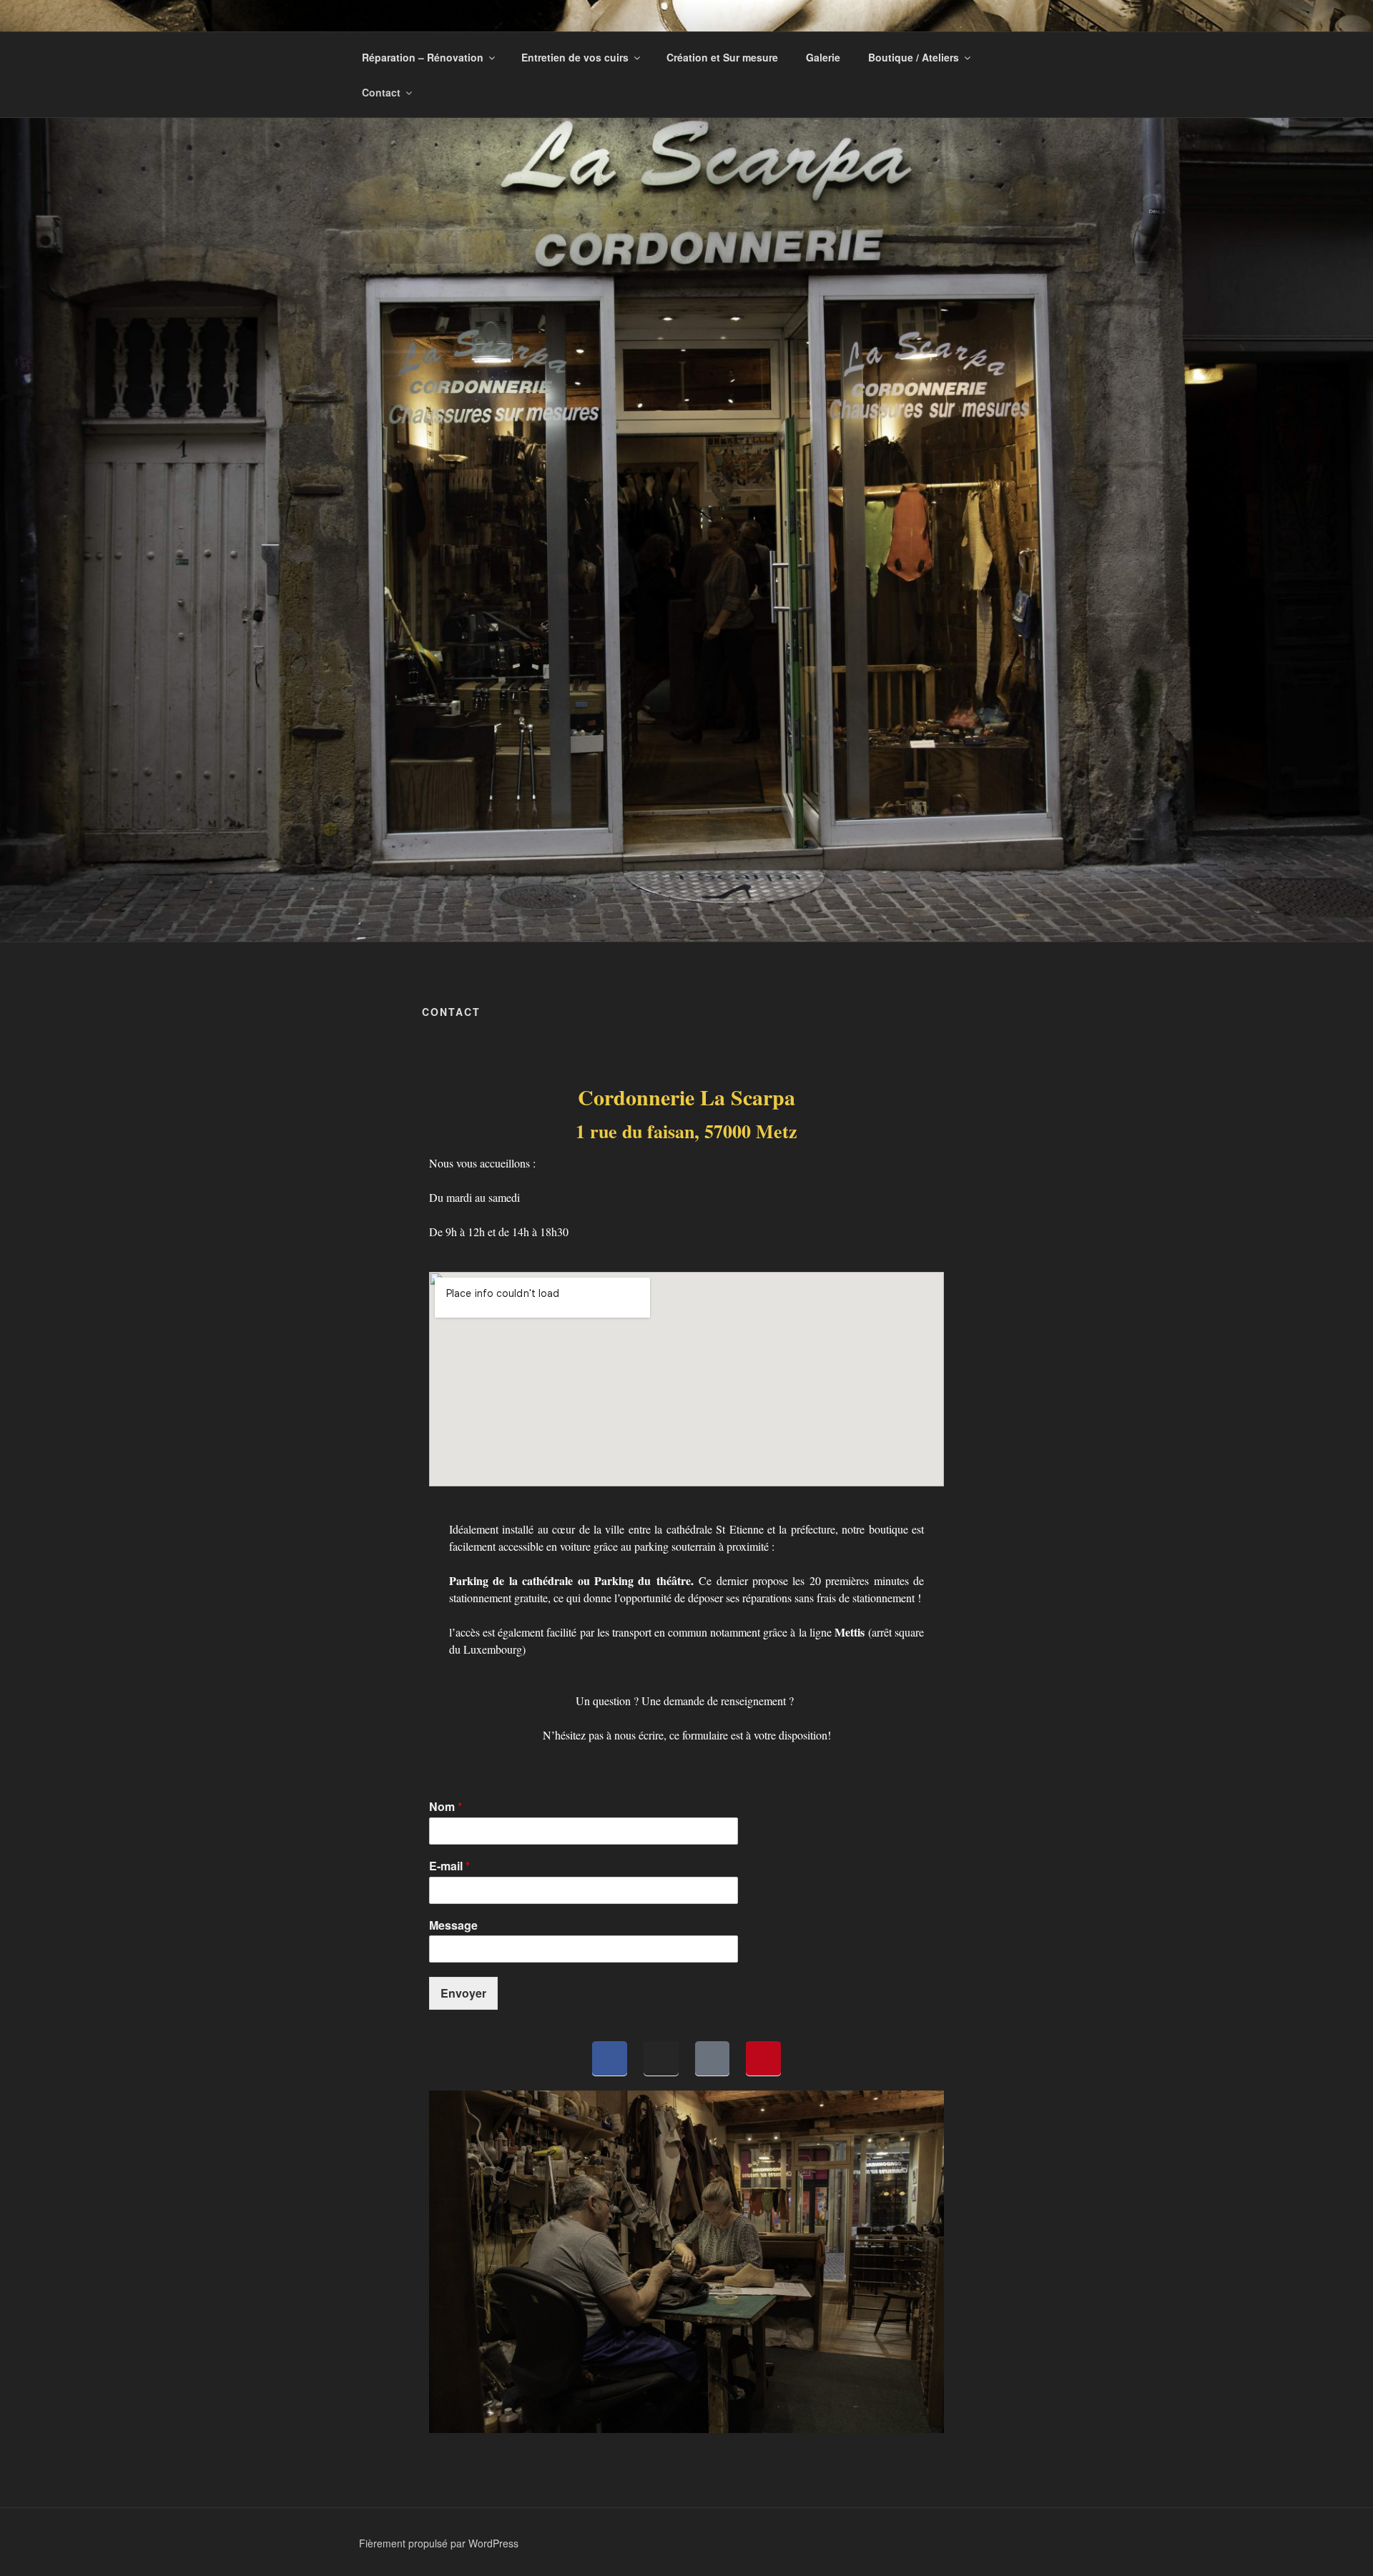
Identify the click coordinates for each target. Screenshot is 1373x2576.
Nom (446, 1807)
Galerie (823, 57)
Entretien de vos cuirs (575, 57)
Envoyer (463, 1993)
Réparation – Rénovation (423, 57)
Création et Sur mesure (722, 57)
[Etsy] (713, 2059)
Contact (381, 92)
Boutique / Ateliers (914, 57)
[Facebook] (610, 2059)
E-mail (449, 1866)
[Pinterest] (763, 2059)
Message (453, 1926)
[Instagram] (661, 2059)
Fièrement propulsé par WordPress (439, 2543)
